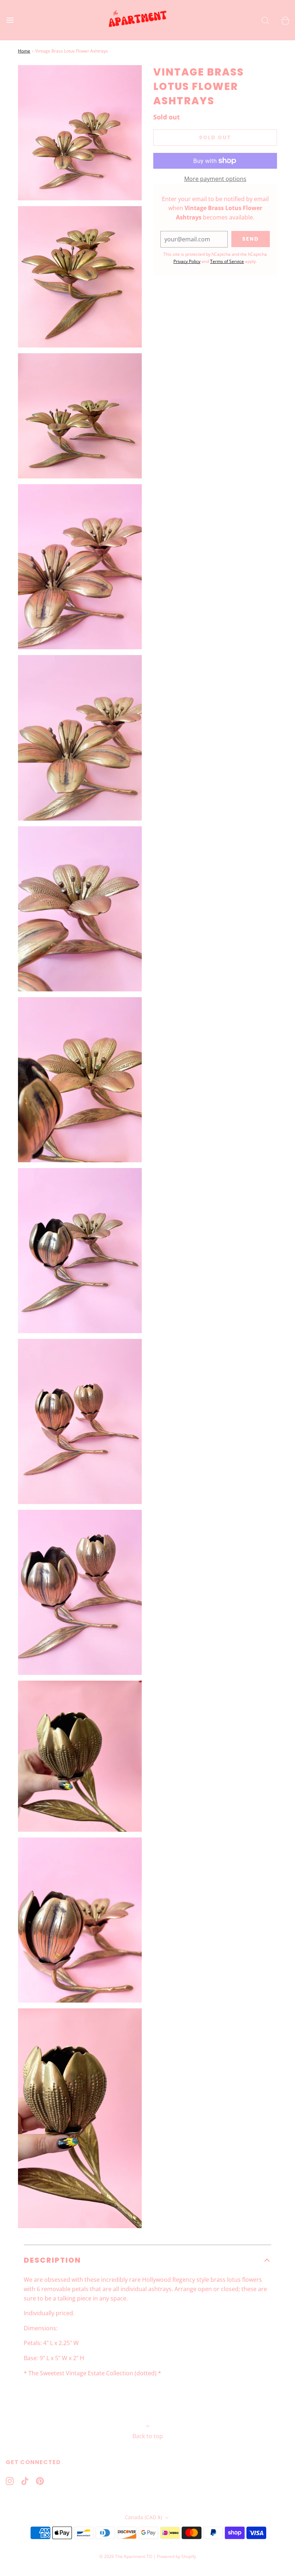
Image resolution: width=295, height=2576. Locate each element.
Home (24, 51)
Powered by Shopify (176, 2556)
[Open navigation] (10, 20)
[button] (147, 2260)
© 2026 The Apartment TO (126, 2556)
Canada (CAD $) (144, 2517)
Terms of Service (227, 261)
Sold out (215, 137)
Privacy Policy (187, 261)
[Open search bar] (265, 20)
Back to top (148, 2436)
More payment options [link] (215, 179)
